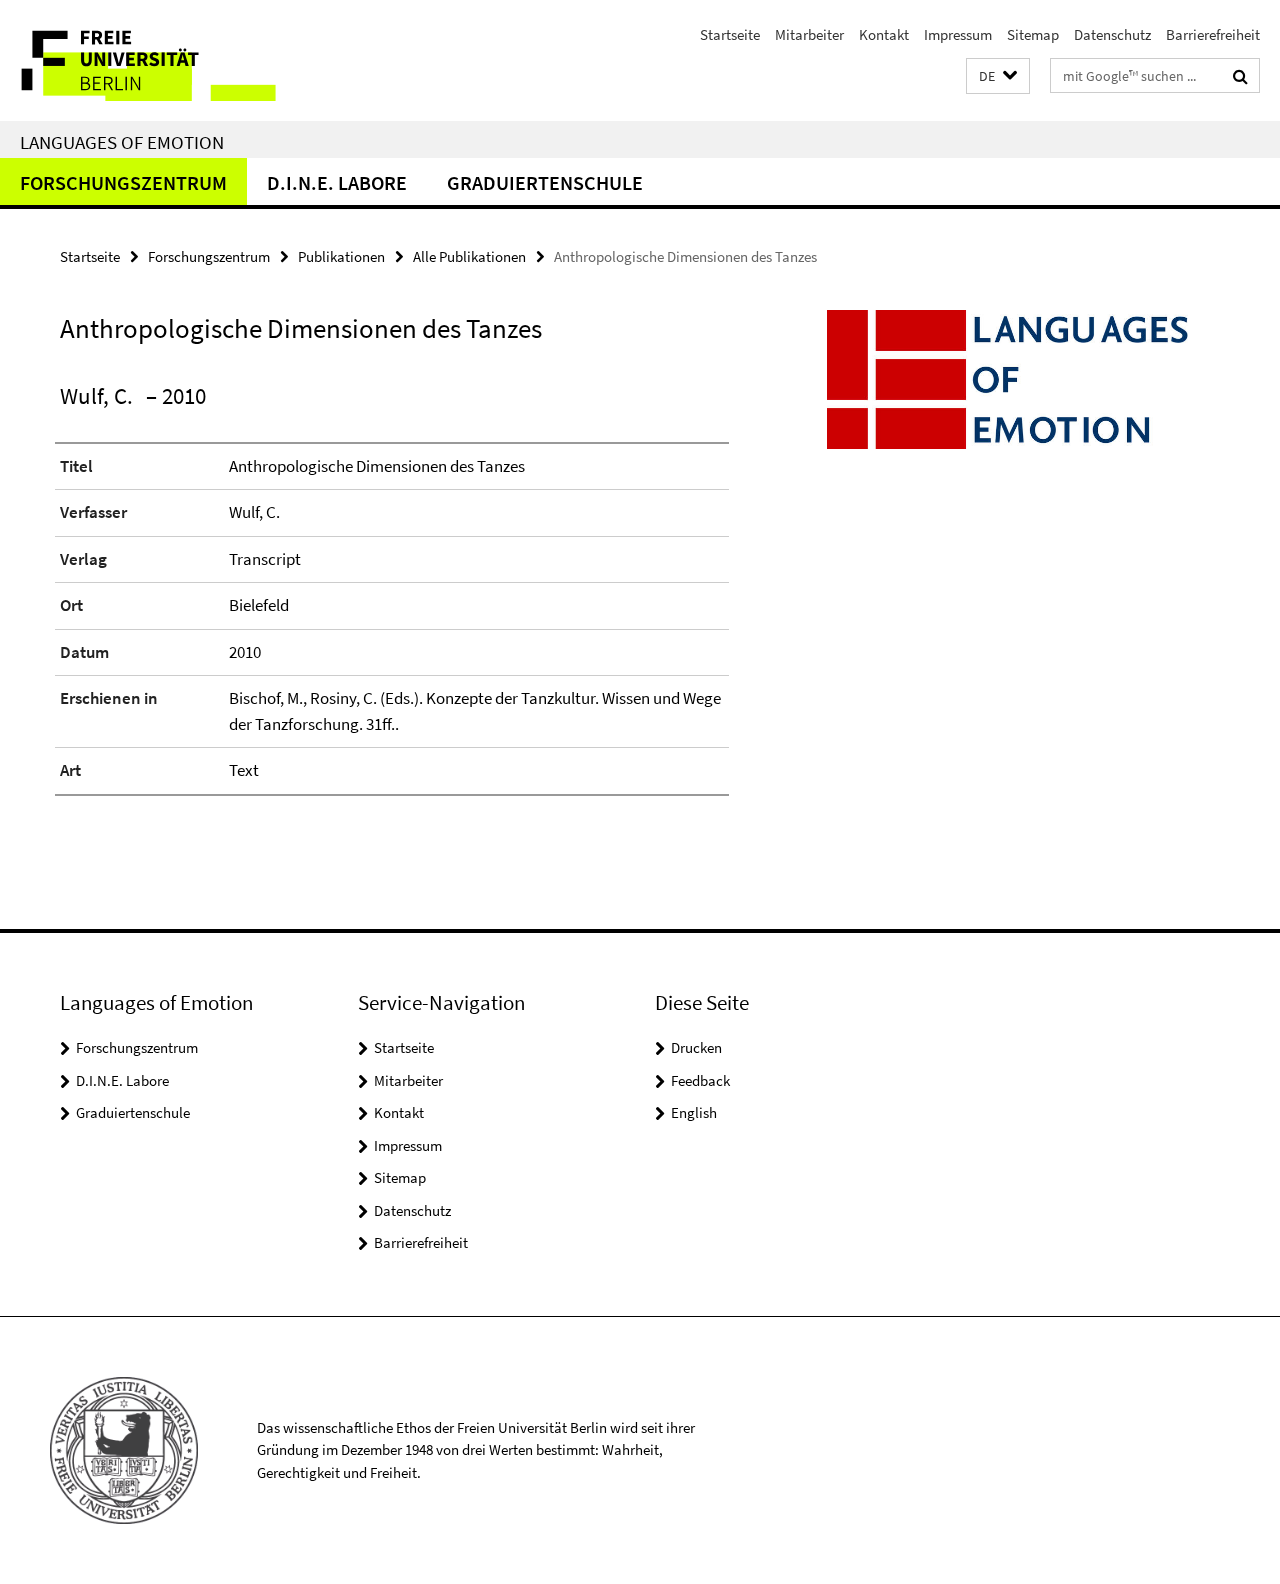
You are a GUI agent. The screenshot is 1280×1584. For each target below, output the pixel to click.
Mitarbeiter (809, 34)
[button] (998, 76)
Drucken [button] (696, 1047)
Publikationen (341, 256)
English (694, 1112)
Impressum (958, 34)
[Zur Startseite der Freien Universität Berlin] (167, 60)
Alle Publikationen (469, 256)
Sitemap (1033, 34)
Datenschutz (1112, 34)
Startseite (730, 34)
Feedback (700, 1080)
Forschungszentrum (123, 182)
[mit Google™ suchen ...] (1240, 76)
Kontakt (884, 34)
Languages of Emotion (122, 142)
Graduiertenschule (545, 182)
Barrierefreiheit (1213, 34)
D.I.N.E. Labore (337, 182)
